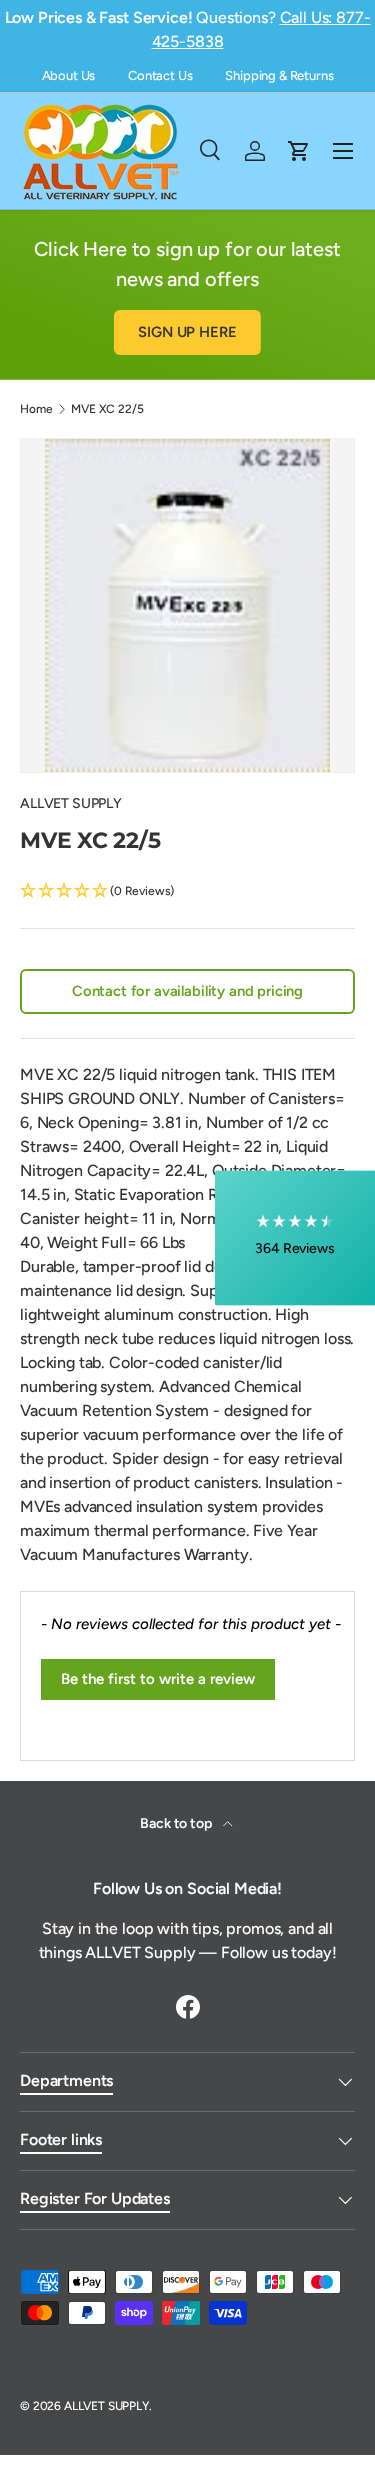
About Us (69, 75)
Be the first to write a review (158, 1679)
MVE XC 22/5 (107, 409)
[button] (187, 891)
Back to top (177, 1823)
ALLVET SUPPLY (71, 803)
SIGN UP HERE (187, 332)
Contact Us (160, 75)
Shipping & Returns (279, 75)
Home (36, 409)
